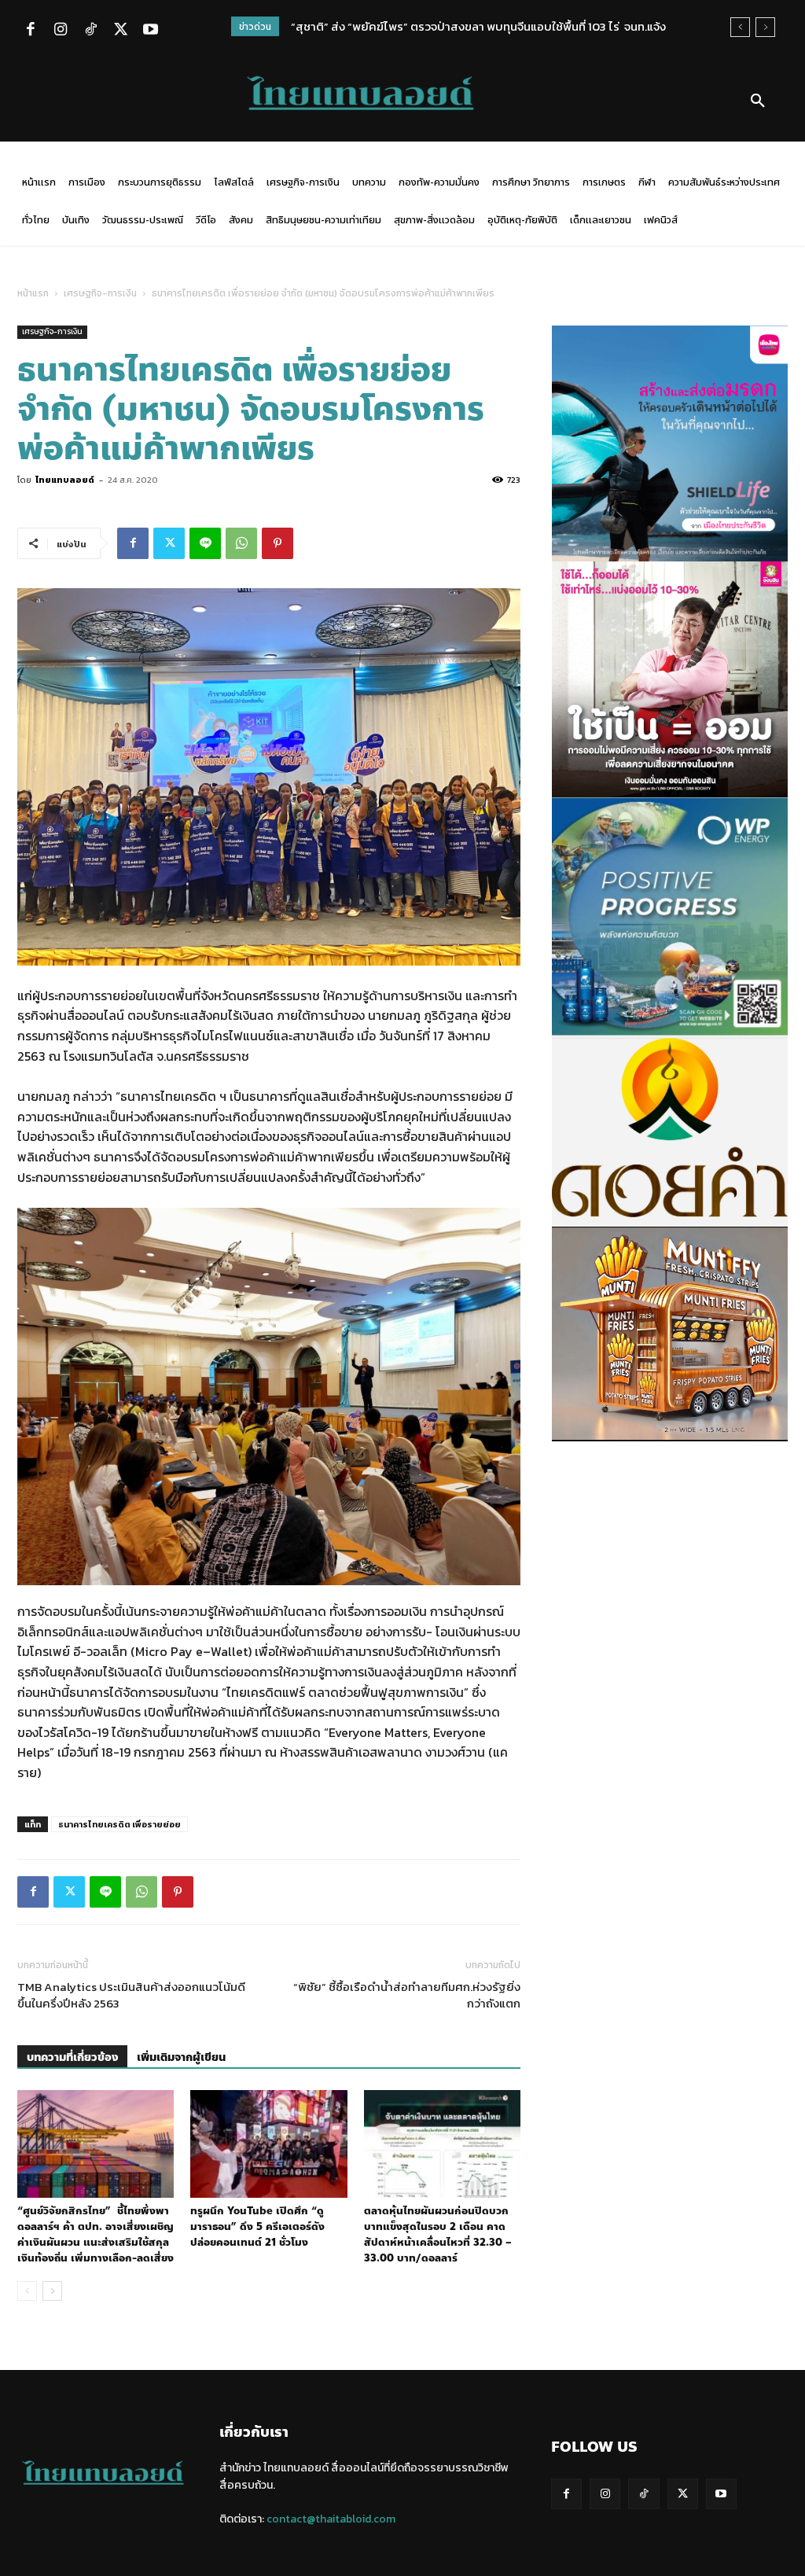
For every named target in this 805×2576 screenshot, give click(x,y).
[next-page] (52, 2291)
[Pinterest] (278, 543)
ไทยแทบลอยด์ (65, 480)
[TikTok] (90, 31)
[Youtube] (150, 31)
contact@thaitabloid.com (331, 2519)
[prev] (740, 27)
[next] (765, 27)
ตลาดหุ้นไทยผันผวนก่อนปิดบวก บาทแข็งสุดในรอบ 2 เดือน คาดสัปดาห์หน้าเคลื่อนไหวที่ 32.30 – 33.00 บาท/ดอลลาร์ (438, 2235)
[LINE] (205, 543)
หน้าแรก (33, 293)
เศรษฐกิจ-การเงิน (100, 293)
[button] (758, 101)
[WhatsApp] (241, 543)
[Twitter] (120, 31)
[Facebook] (31, 31)
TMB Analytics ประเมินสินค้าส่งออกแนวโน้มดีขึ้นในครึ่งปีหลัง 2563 (131, 1995)
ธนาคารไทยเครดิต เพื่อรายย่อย (119, 1824)
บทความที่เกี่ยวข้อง (72, 2057)
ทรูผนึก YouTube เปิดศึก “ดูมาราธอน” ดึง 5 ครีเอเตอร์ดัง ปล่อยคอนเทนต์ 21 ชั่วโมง (257, 2227)
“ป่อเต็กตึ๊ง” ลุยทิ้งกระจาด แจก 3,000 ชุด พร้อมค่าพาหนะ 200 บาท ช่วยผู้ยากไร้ (484, 26)
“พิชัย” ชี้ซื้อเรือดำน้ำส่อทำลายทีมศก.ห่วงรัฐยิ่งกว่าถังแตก (407, 1995)
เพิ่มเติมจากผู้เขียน (181, 2057)
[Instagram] (61, 31)
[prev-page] (27, 2291)
